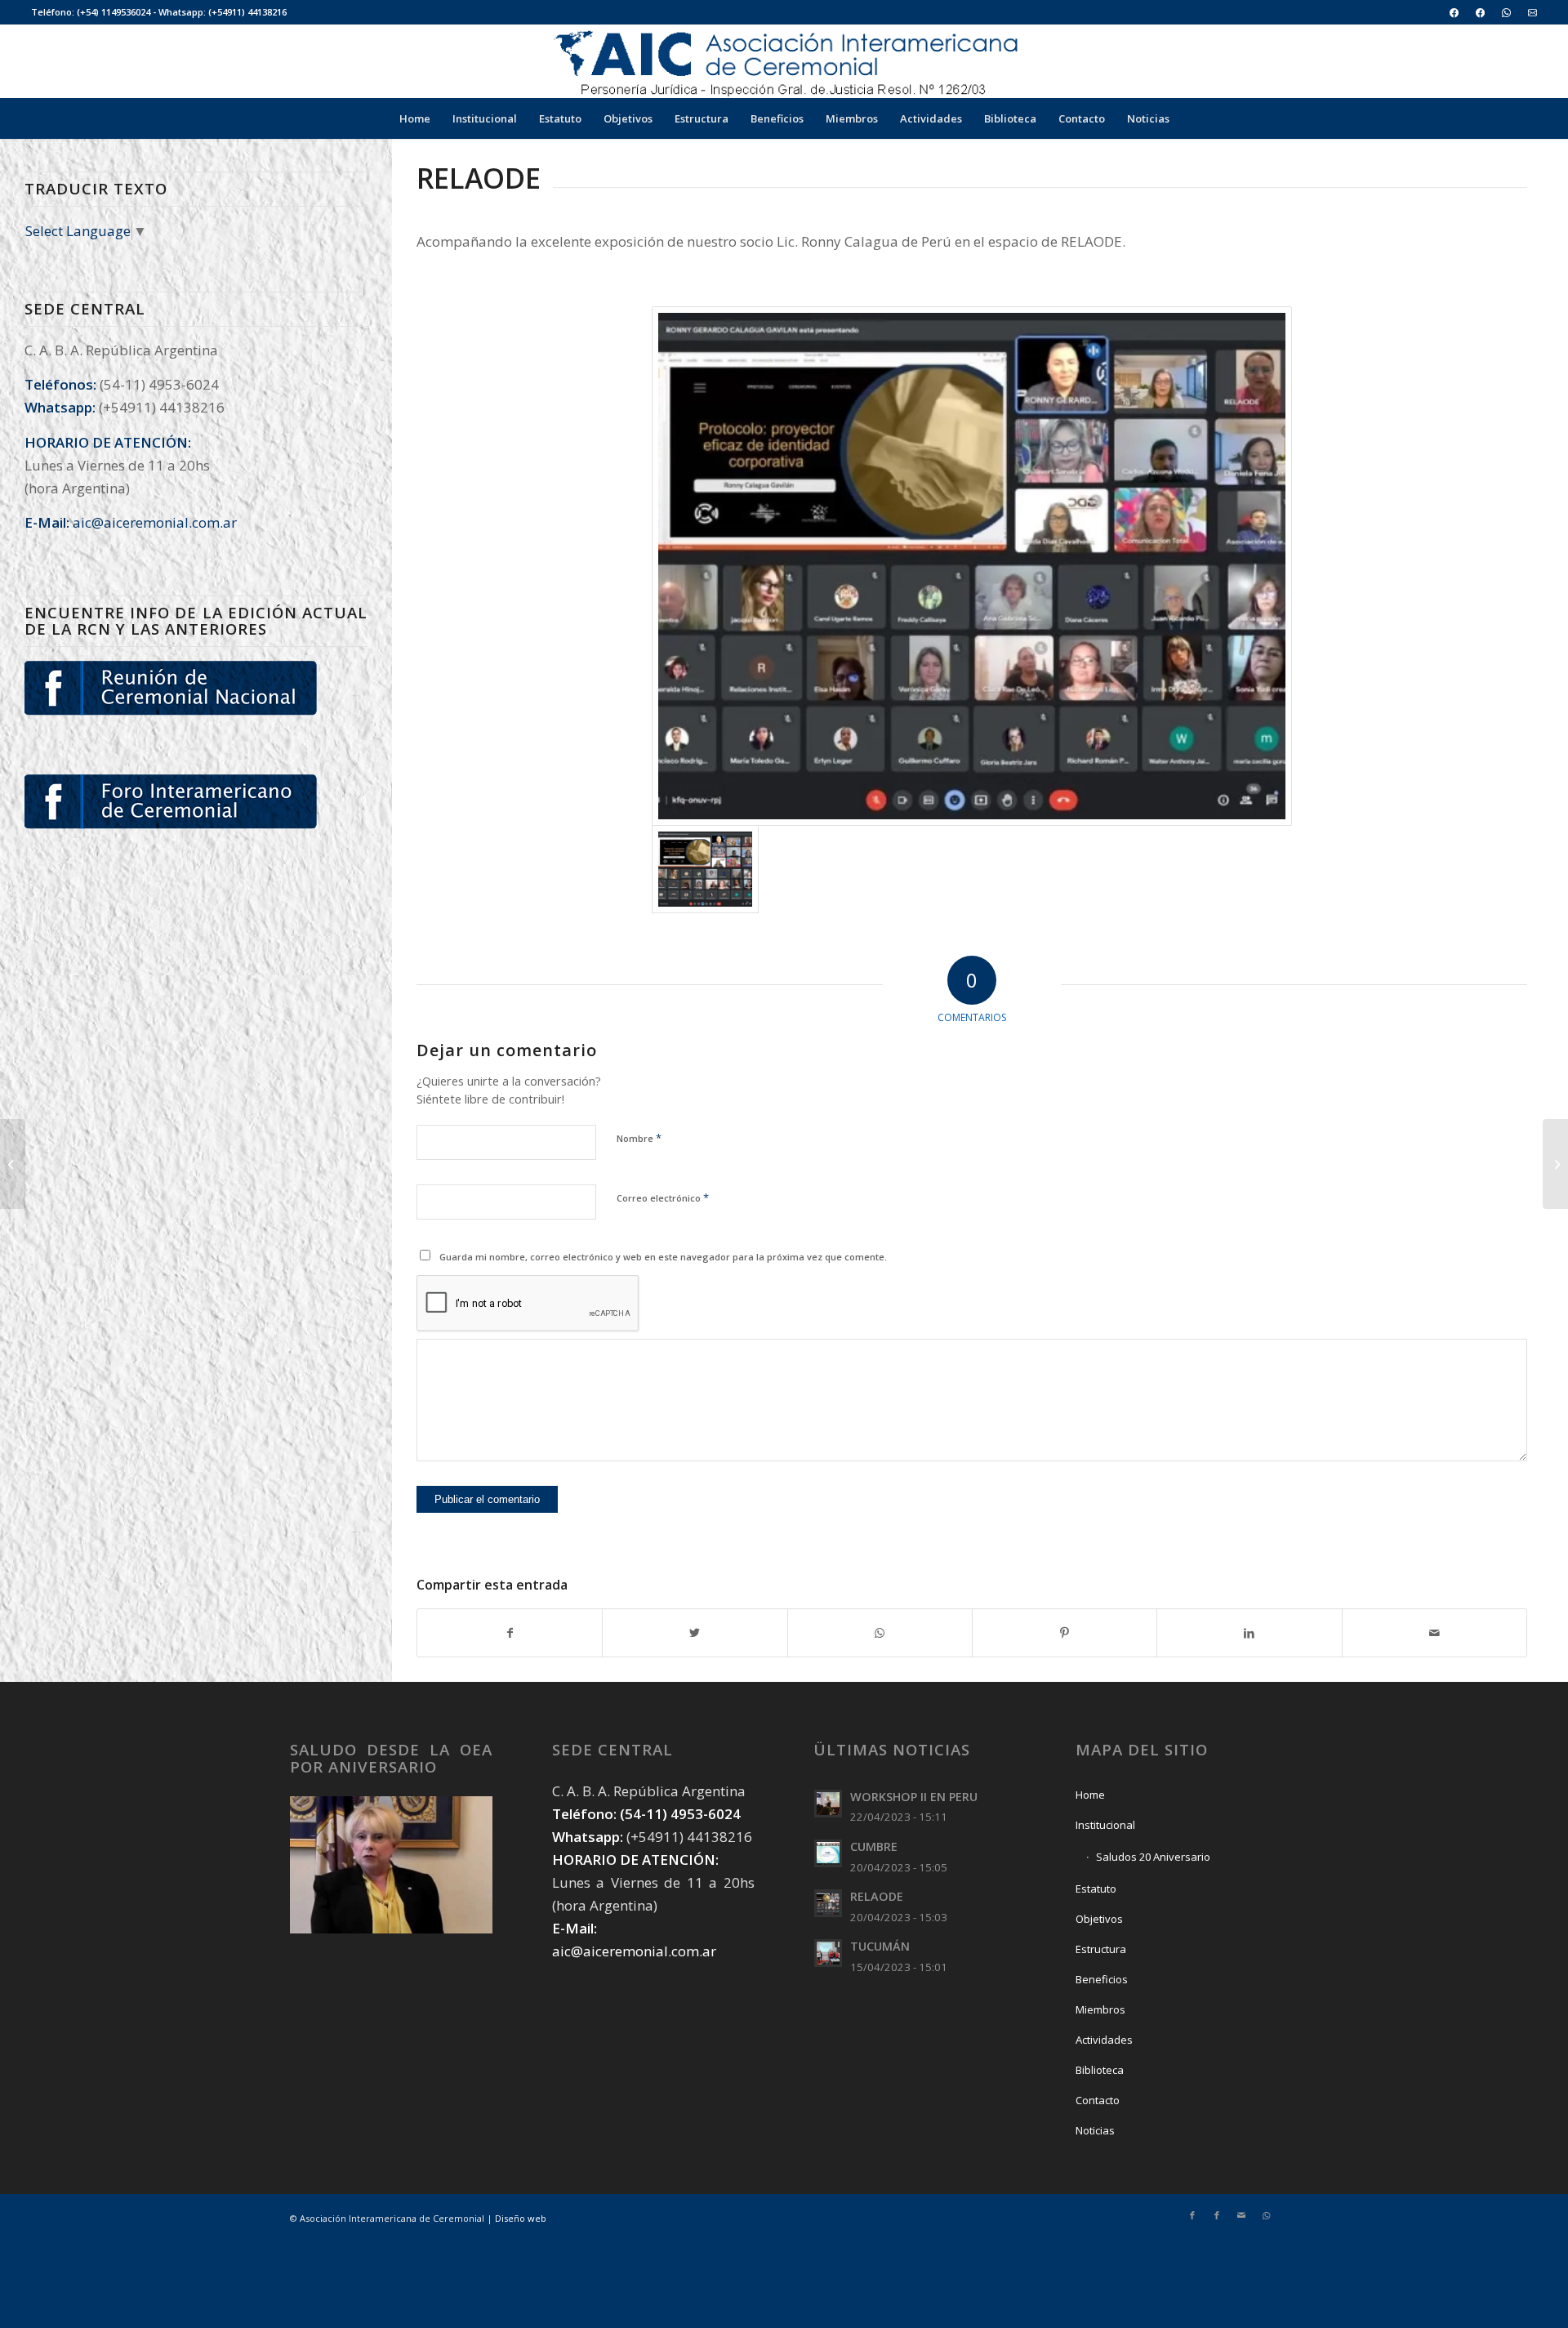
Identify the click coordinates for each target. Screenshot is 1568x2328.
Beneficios (1102, 1979)
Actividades (1104, 2040)
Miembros (1100, 2009)
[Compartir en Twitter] (695, 1633)
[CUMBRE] (1555, 1164)
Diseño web (521, 2218)
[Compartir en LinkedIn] (1249, 1633)
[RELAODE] (971, 566)
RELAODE (877, 1896)
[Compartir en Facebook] (510, 1633)
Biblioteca (1100, 2070)
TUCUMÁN (880, 1946)
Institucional (1105, 1825)
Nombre (639, 1138)
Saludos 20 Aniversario (1153, 1857)
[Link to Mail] (1241, 2215)
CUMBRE (874, 1846)
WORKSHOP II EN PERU (914, 1797)
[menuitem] (1454, 13)
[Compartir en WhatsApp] (880, 1633)
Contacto (1098, 2100)
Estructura (1101, 1949)
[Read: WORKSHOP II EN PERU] (828, 1804)
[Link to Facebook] (1192, 2215)
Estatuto (1096, 1889)
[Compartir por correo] (1434, 1633)
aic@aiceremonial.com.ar (155, 522)
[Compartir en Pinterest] (1065, 1633)
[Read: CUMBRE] (828, 1853)
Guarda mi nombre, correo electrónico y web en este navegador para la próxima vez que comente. (663, 1257)
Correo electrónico (663, 1197)
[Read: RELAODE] (828, 1903)
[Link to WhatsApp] (1266, 2215)
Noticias (1095, 2130)
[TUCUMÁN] (13, 1164)
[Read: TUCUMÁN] (828, 1953)
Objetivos (1099, 1919)
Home (1090, 1795)
